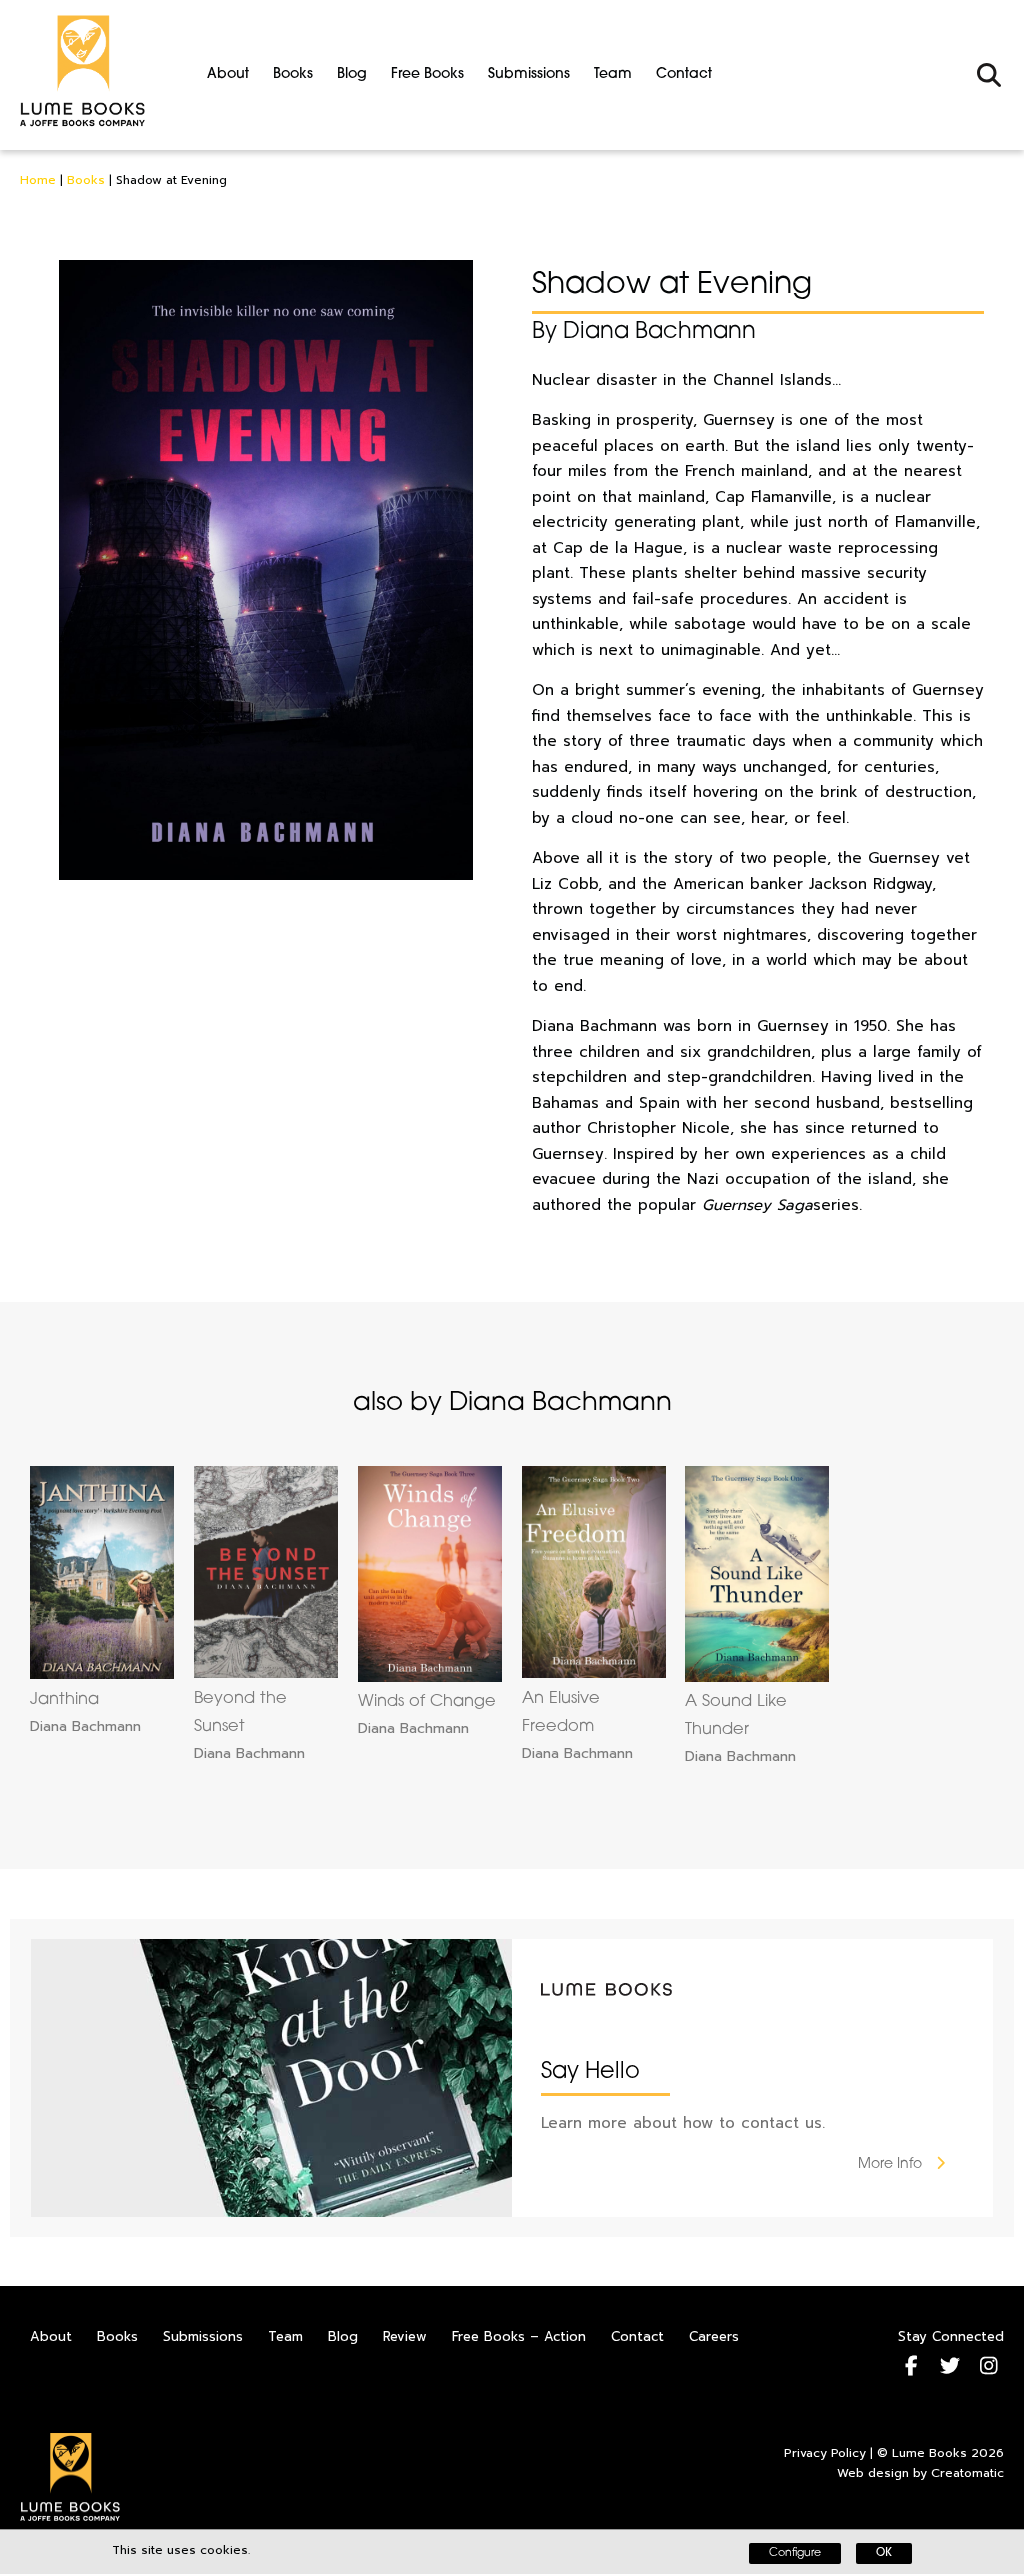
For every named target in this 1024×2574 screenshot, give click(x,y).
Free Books (427, 74)
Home (38, 180)
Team (613, 74)
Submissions (529, 74)
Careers (714, 2336)
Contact (684, 74)
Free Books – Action (519, 2336)
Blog (352, 74)
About (228, 74)
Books (293, 74)
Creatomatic (967, 2473)
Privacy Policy (825, 2453)
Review (405, 2336)
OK (884, 2553)
